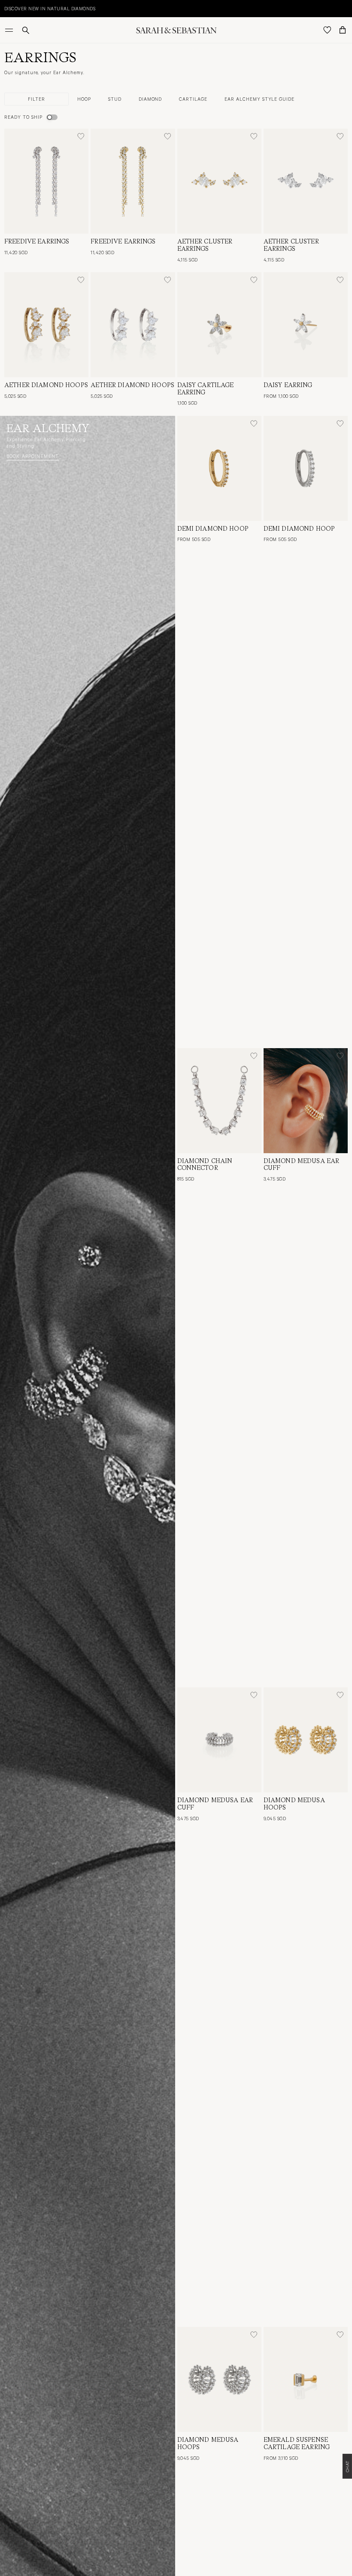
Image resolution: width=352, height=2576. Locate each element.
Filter (36, 99)
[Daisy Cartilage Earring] (219, 325)
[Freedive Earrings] (46, 181)
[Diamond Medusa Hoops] (306, 1740)
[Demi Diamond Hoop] (219, 468)
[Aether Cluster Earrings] (219, 181)
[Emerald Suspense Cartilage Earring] (306, 2379)
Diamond (150, 99)
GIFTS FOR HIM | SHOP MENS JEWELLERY (51, 8)
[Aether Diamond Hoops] (46, 325)
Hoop (84, 99)
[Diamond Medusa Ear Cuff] (306, 1101)
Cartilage (193, 99)
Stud (115, 99)
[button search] (26, 30)
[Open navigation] (10, 30)
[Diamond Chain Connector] (219, 1101)
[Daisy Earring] (306, 325)
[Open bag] (343, 30)
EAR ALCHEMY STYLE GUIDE (259, 99)
